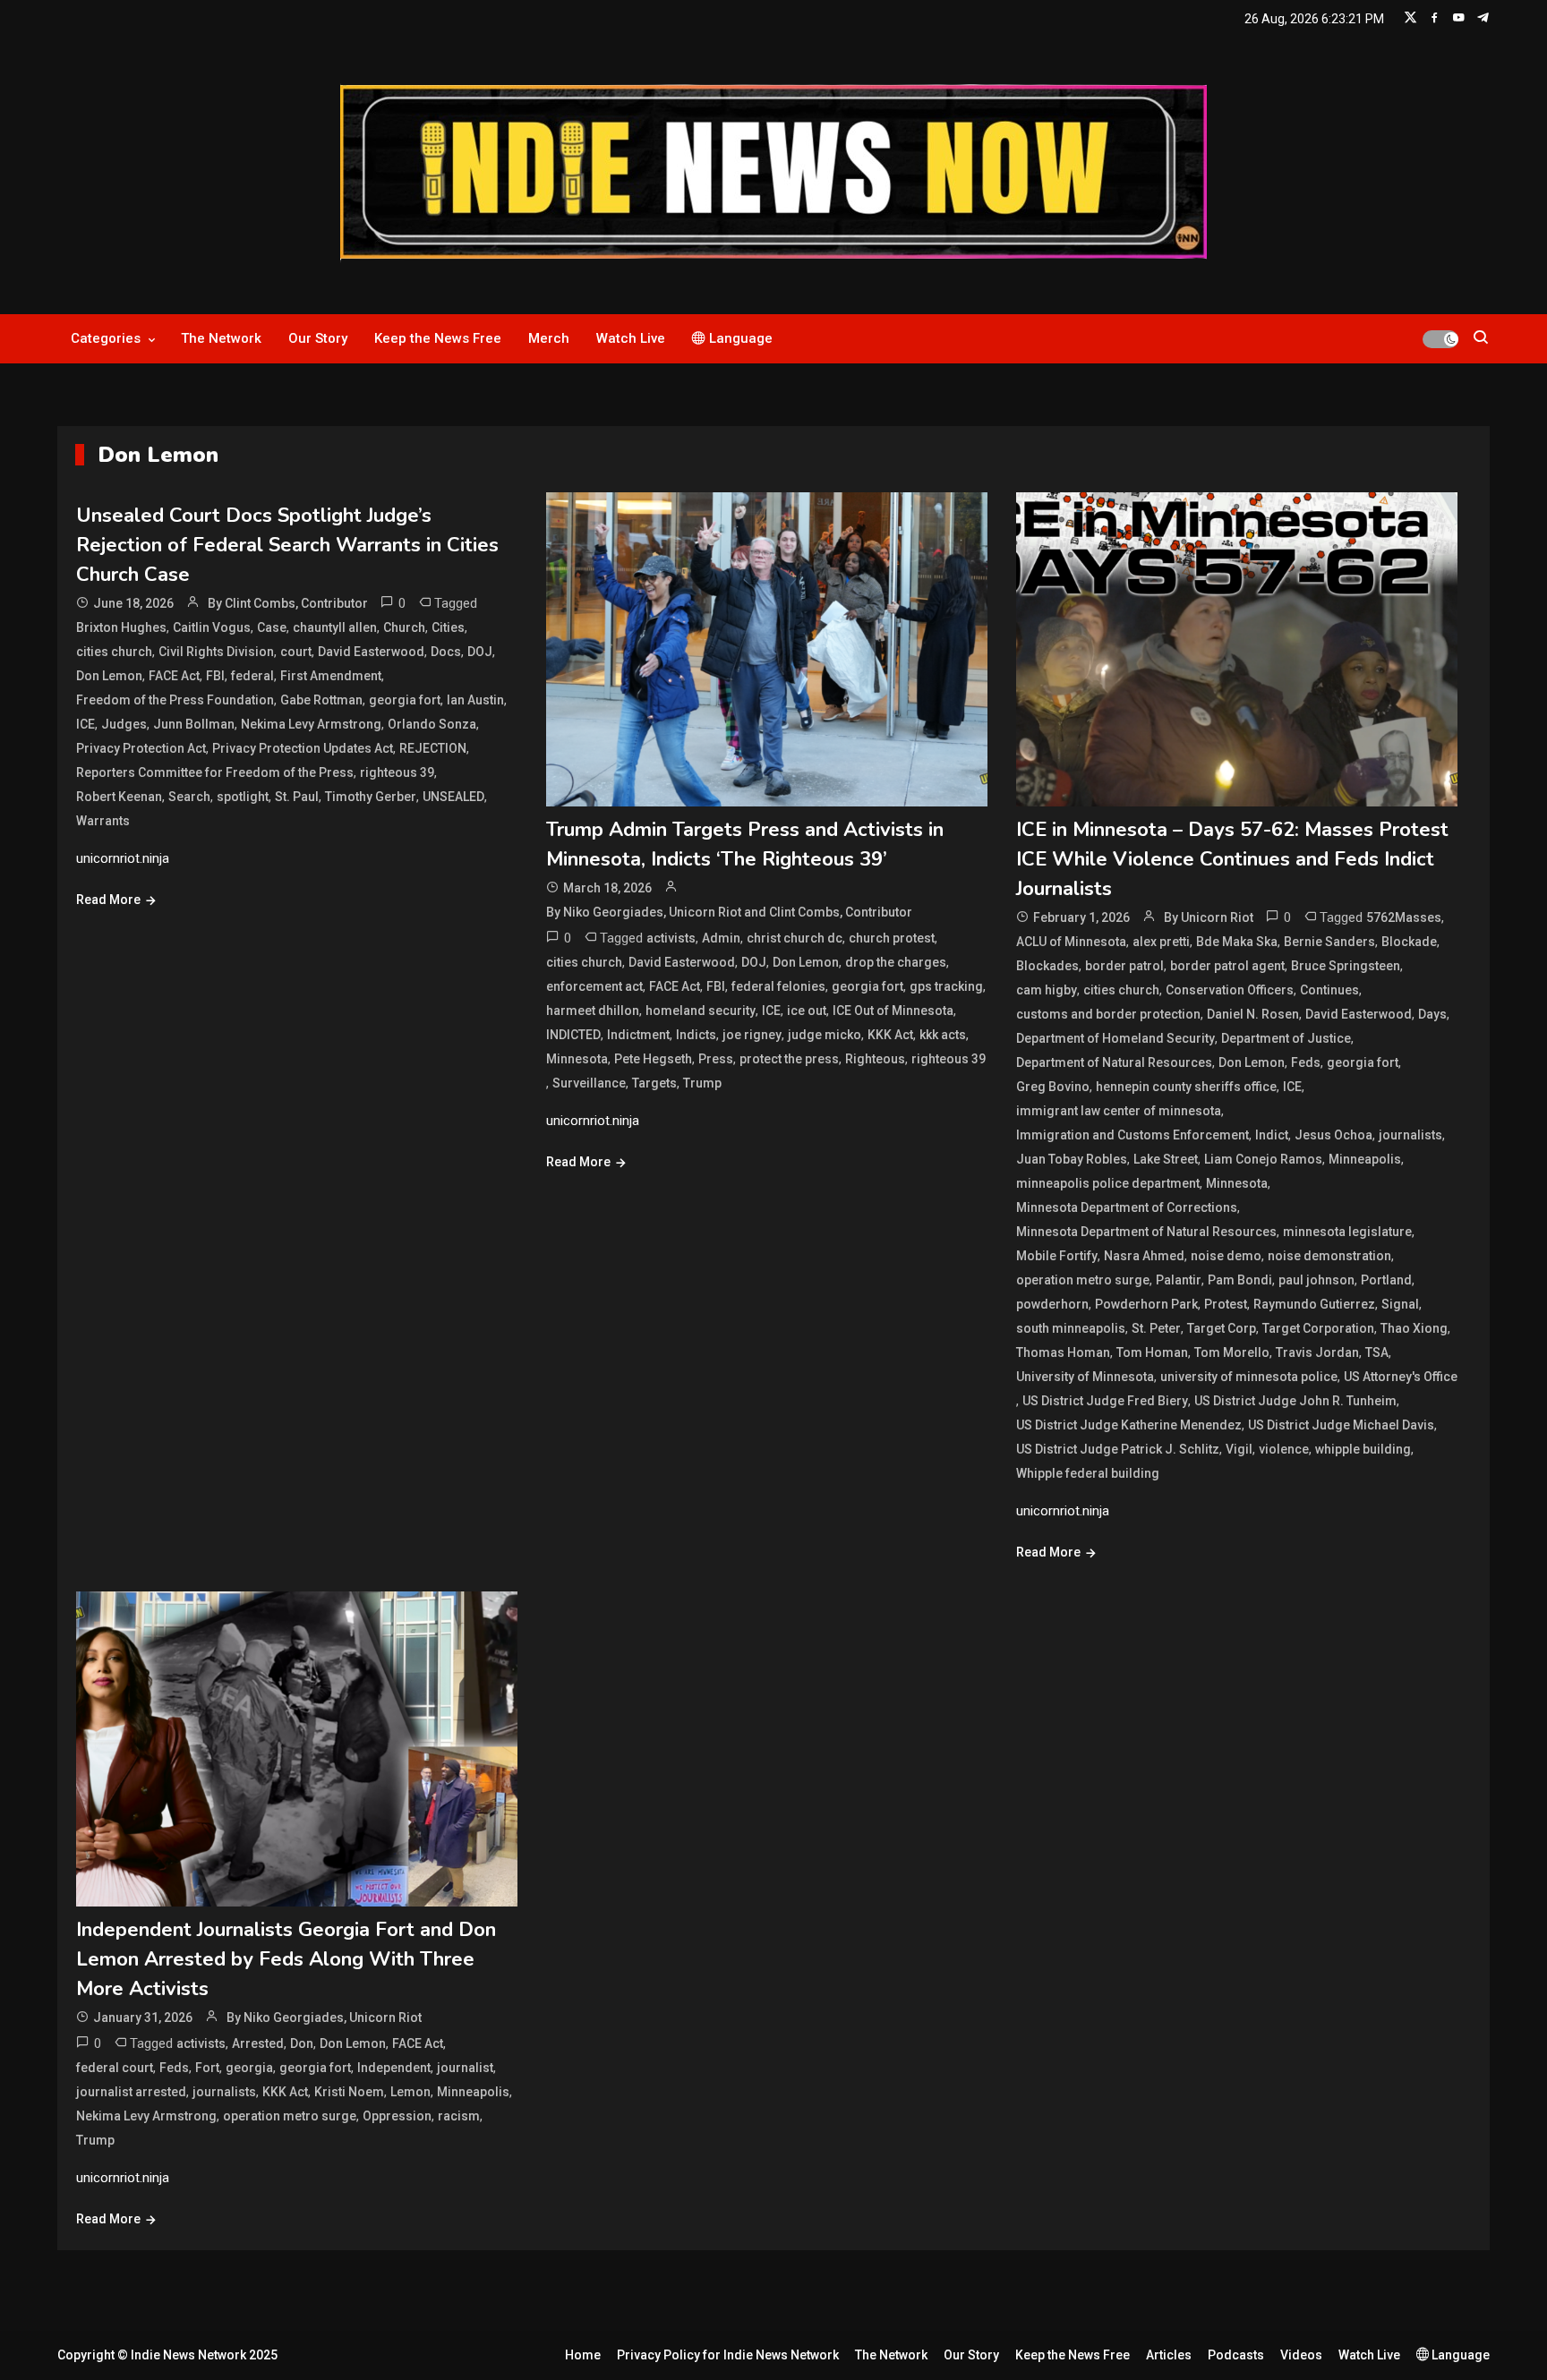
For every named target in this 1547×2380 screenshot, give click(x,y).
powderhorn (1052, 1304)
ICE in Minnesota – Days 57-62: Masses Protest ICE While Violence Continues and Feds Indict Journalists (1232, 859)
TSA (1377, 1352)
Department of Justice (1286, 1038)
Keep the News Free (438, 338)
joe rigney (752, 1035)
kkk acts (943, 1035)
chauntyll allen (335, 627)
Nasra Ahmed (1144, 1256)
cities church (114, 652)
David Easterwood (371, 652)
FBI (215, 676)
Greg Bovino (1053, 1087)
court (296, 652)
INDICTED (573, 1035)
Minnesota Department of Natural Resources (1146, 1232)
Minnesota (577, 1059)
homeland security (701, 1011)
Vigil (1239, 1449)
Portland (1386, 1280)
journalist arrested (131, 2092)
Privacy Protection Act (141, 748)
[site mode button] (1440, 339)
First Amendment (331, 676)
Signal (1400, 1304)
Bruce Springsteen (1346, 966)
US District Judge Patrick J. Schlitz (1118, 1449)
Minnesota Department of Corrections (1127, 1207)
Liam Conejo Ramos (1263, 1159)
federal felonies (778, 986)
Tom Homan (1152, 1352)
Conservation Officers (1230, 990)
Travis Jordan (1317, 1352)
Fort (207, 2068)
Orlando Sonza (432, 724)
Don (302, 2043)
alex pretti (1161, 942)
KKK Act (890, 1035)
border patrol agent (1227, 966)
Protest (1226, 1304)
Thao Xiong (1414, 1328)
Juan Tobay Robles (1072, 1159)
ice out (807, 1011)
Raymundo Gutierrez (1314, 1304)
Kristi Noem (349, 2092)
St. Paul (297, 797)
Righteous (875, 1059)
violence (1284, 1449)
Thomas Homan (1063, 1352)
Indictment (638, 1035)
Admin (721, 938)
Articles (1169, 2355)
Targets (654, 1083)
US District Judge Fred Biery (1105, 1401)
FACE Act (174, 676)
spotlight (243, 797)
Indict (1272, 1135)
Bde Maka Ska (1237, 942)
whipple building (1363, 1449)
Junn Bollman (194, 724)
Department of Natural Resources (1114, 1062)
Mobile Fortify (1057, 1256)
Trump (702, 1083)
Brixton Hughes (121, 627)
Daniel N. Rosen (1253, 1014)
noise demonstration (1329, 1256)
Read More (108, 900)
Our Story (318, 338)
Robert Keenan (119, 797)
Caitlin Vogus (212, 627)
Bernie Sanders (1329, 942)
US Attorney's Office (1401, 1377)
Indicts (696, 1035)
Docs (446, 652)
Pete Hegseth (653, 1059)
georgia (249, 2068)
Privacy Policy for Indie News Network (728, 2355)
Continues (1329, 990)
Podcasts (1236, 2355)
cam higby (1047, 990)
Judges (124, 724)
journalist (465, 2068)
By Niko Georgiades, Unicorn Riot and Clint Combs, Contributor (729, 912)
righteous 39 (397, 772)
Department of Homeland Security (1115, 1038)
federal (252, 676)
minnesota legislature (1347, 1232)
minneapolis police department (1108, 1183)
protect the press (789, 1059)
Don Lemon (109, 676)
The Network (221, 338)
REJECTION (433, 748)
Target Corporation (1318, 1328)
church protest (892, 938)
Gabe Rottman (321, 700)
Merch (549, 338)
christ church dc (795, 938)
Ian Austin (475, 700)
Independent (394, 2068)
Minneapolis (1365, 1159)
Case (272, 627)
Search (189, 797)
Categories (106, 338)
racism (459, 2116)
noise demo (1226, 1256)
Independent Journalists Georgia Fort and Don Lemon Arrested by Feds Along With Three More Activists (286, 1959)
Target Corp (1222, 1328)
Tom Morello (1232, 1352)
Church (404, 627)
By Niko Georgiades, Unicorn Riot (324, 2017)
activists (671, 938)
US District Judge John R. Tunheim (1295, 1401)
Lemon (410, 2092)
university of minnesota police (1249, 1377)
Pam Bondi (1240, 1280)
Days (1432, 1014)
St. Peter (1156, 1328)
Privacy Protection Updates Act (303, 748)
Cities (448, 627)
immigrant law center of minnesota (1119, 1111)
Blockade (1409, 942)
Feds (1306, 1062)
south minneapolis (1071, 1328)
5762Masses (1404, 917)
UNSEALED (453, 797)
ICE (85, 724)
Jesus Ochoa (1333, 1135)
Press (716, 1059)
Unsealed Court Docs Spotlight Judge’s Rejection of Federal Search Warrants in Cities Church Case (287, 545)
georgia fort (405, 700)
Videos (1301, 2355)
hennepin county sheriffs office (1186, 1087)
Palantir (1179, 1280)
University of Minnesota (1085, 1377)
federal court (115, 2068)
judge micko (825, 1035)
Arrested (258, 2043)
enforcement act (594, 986)
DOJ (480, 652)
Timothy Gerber (371, 797)
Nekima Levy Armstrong (311, 724)
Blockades (1047, 966)
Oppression (397, 2116)
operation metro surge (1083, 1280)
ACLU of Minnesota (1071, 942)
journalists (1410, 1135)
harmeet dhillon (593, 1011)
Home (583, 2355)
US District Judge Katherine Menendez (1129, 1425)
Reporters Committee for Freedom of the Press (215, 772)
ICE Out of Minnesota (893, 1011)
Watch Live (631, 338)
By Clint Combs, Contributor (288, 603)
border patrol (1124, 966)
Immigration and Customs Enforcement (1132, 1135)
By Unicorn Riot (1209, 917)
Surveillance (589, 1083)
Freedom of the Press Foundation (175, 700)
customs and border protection (1108, 1014)
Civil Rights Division (216, 652)
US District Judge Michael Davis (1341, 1425)
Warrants (103, 821)
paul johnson (1316, 1280)
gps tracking (946, 986)
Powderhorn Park (1146, 1304)
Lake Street (1166, 1159)
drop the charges (896, 962)
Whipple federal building (1088, 1473)
